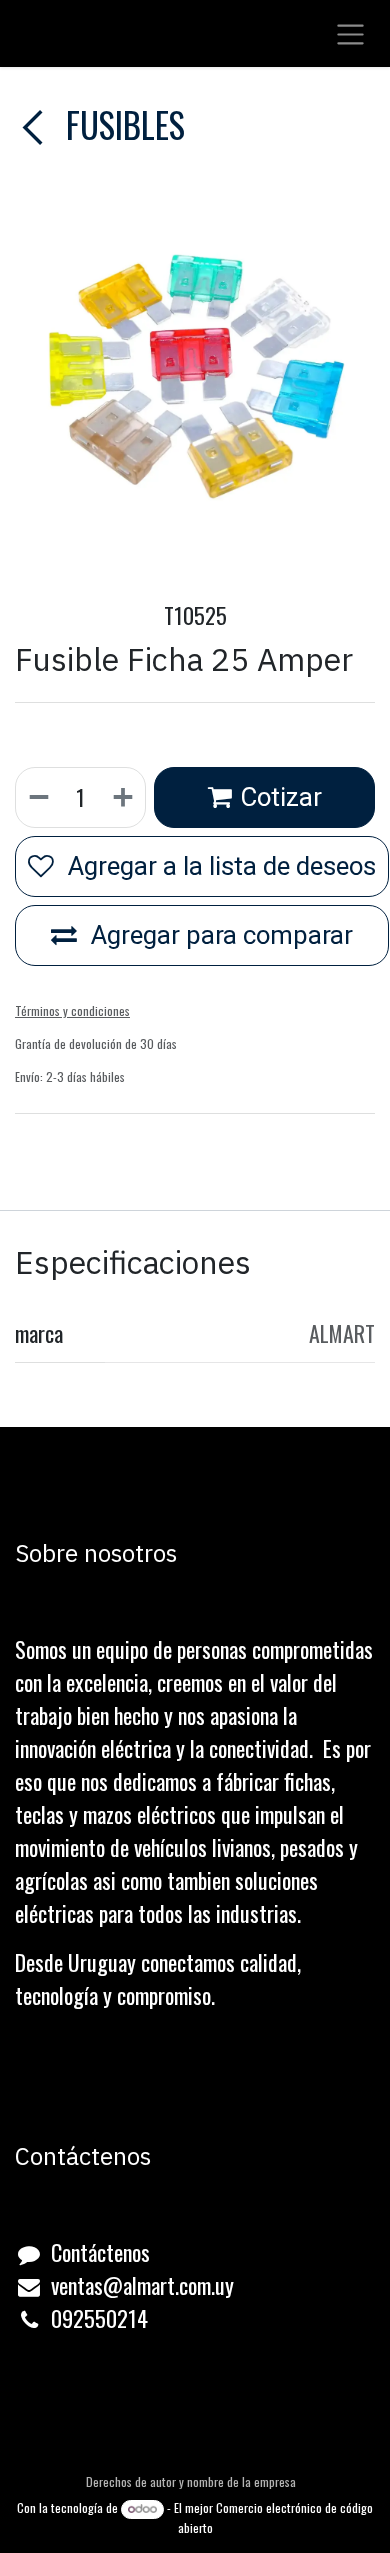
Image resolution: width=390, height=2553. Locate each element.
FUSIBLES (121, 124)
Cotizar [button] (281, 797)
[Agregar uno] (124, 797)
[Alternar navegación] (350, 33)
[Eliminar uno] (38, 797)
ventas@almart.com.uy (142, 2285)
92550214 (105, 2318)
